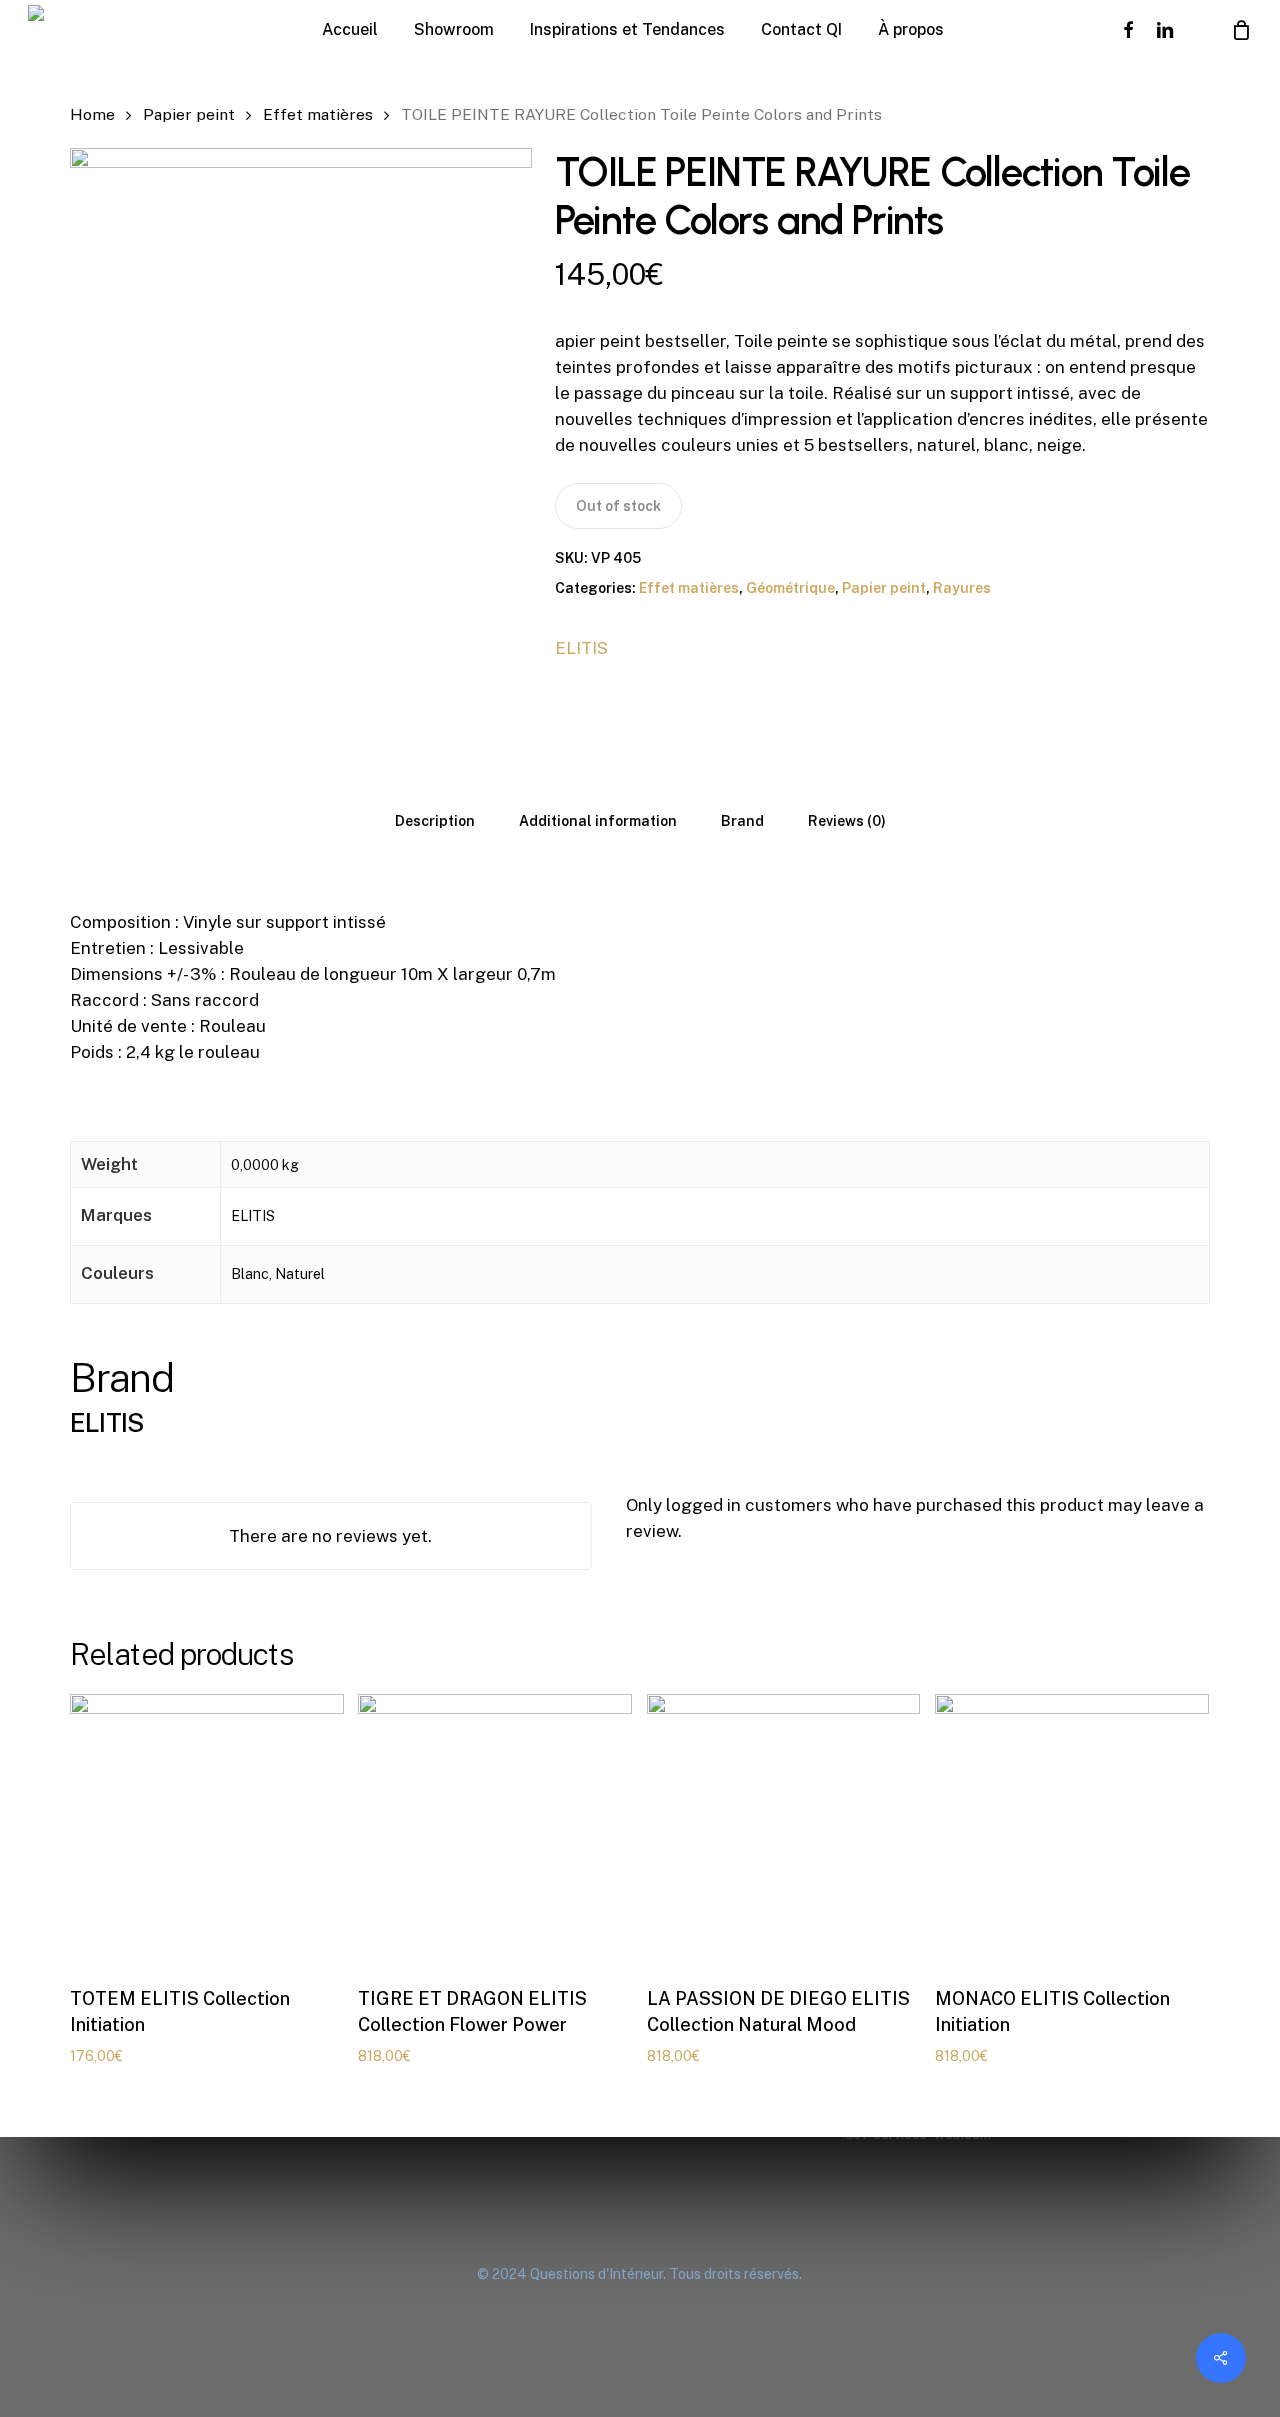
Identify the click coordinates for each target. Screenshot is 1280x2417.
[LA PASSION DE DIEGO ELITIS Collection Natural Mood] (784, 1831)
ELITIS (581, 648)
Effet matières (318, 114)
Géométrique (790, 588)
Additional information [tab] (598, 821)
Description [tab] (435, 821)
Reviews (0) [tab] (847, 821)
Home (92, 114)
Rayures (962, 588)
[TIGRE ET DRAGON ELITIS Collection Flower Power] (495, 1831)
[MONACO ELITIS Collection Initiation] (1072, 1831)
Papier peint (189, 114)
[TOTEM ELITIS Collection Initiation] (207, 1831)
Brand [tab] (742, 821)
